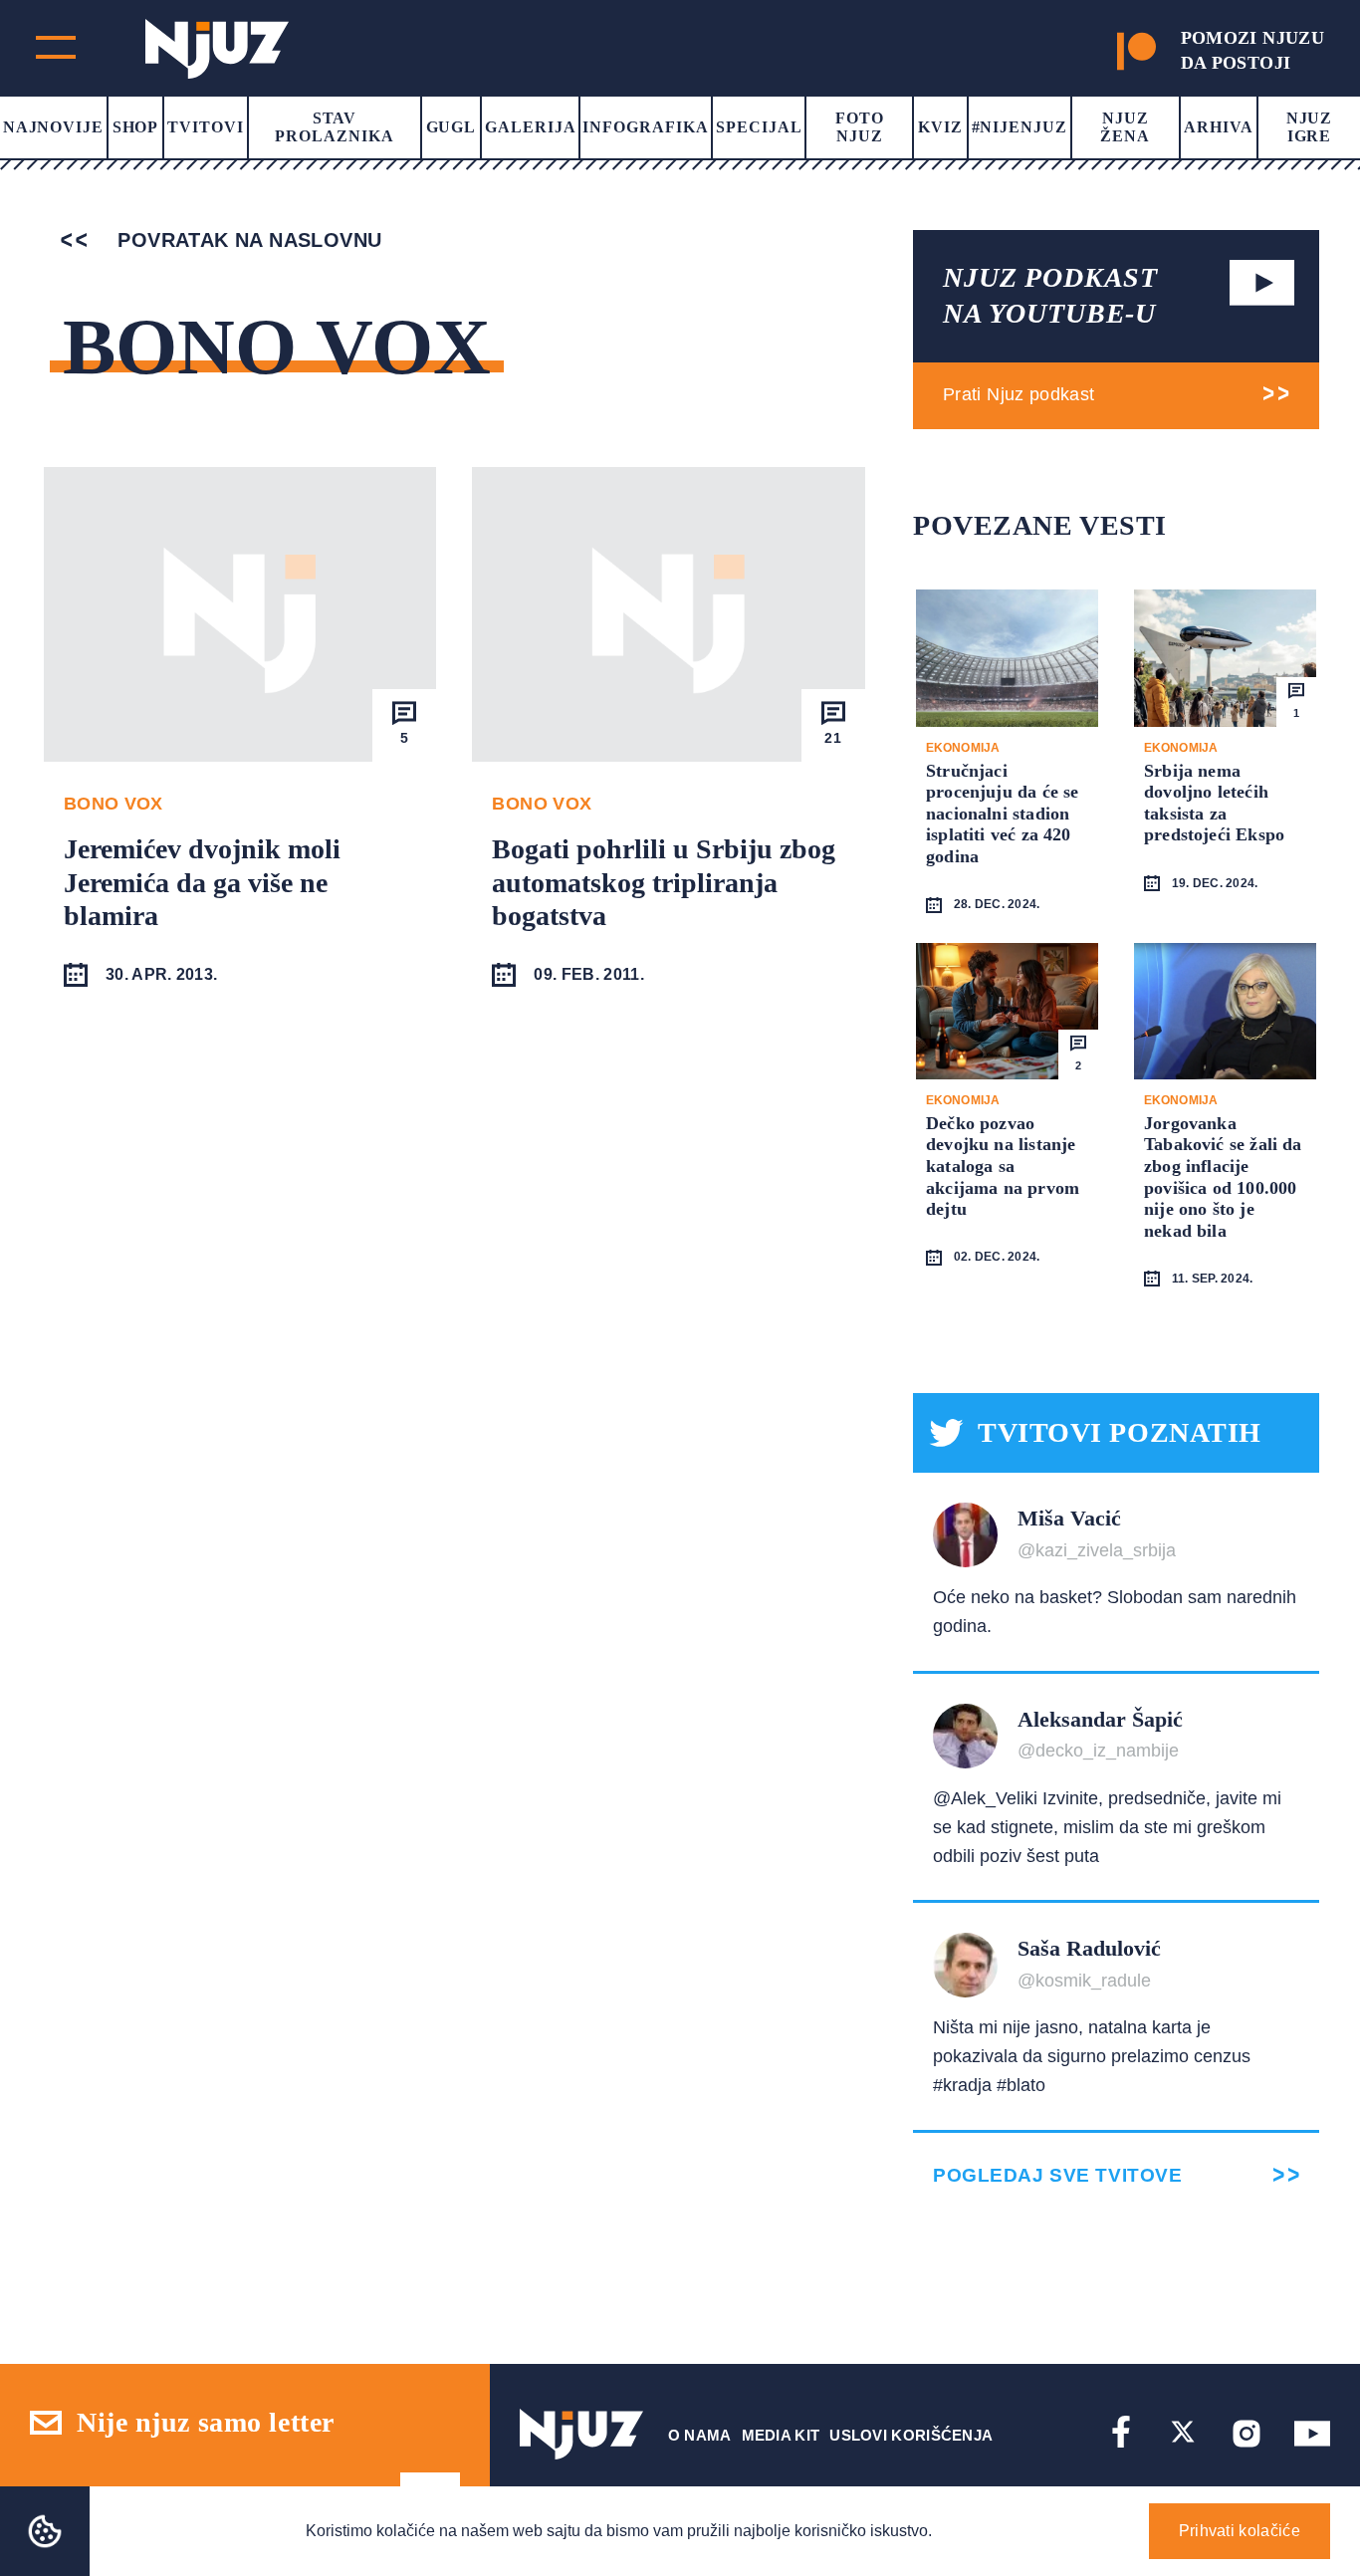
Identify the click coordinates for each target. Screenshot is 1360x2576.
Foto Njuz (860, 127)
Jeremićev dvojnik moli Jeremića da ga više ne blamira (202, 882)
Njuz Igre (1310, 127)
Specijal (759, 127)
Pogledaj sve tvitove (1057, 2175)
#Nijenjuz (1020, 127)
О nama (700, 2435)
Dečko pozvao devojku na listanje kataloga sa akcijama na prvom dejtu (1003, 1166)
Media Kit (781, 2435)
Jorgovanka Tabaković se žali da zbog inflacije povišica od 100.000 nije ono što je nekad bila (1223, 1177)
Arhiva (1219, 127)
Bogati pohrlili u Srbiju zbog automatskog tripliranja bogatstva (664, 882)
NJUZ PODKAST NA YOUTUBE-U (1050, 295)
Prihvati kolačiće (1240, 2531)
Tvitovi (206, 127)
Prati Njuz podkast (1019, 394)
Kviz (940, 127)
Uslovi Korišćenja (911, 2435)
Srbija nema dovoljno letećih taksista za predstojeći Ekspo (1214, 803)
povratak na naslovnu (246, 240)
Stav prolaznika (335, 127)
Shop (136, 127)
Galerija (531, 127)
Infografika (646, 127)
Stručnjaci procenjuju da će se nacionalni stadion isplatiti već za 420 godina (1002, 814)
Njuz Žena (1125, 127)
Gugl (452, 127)
